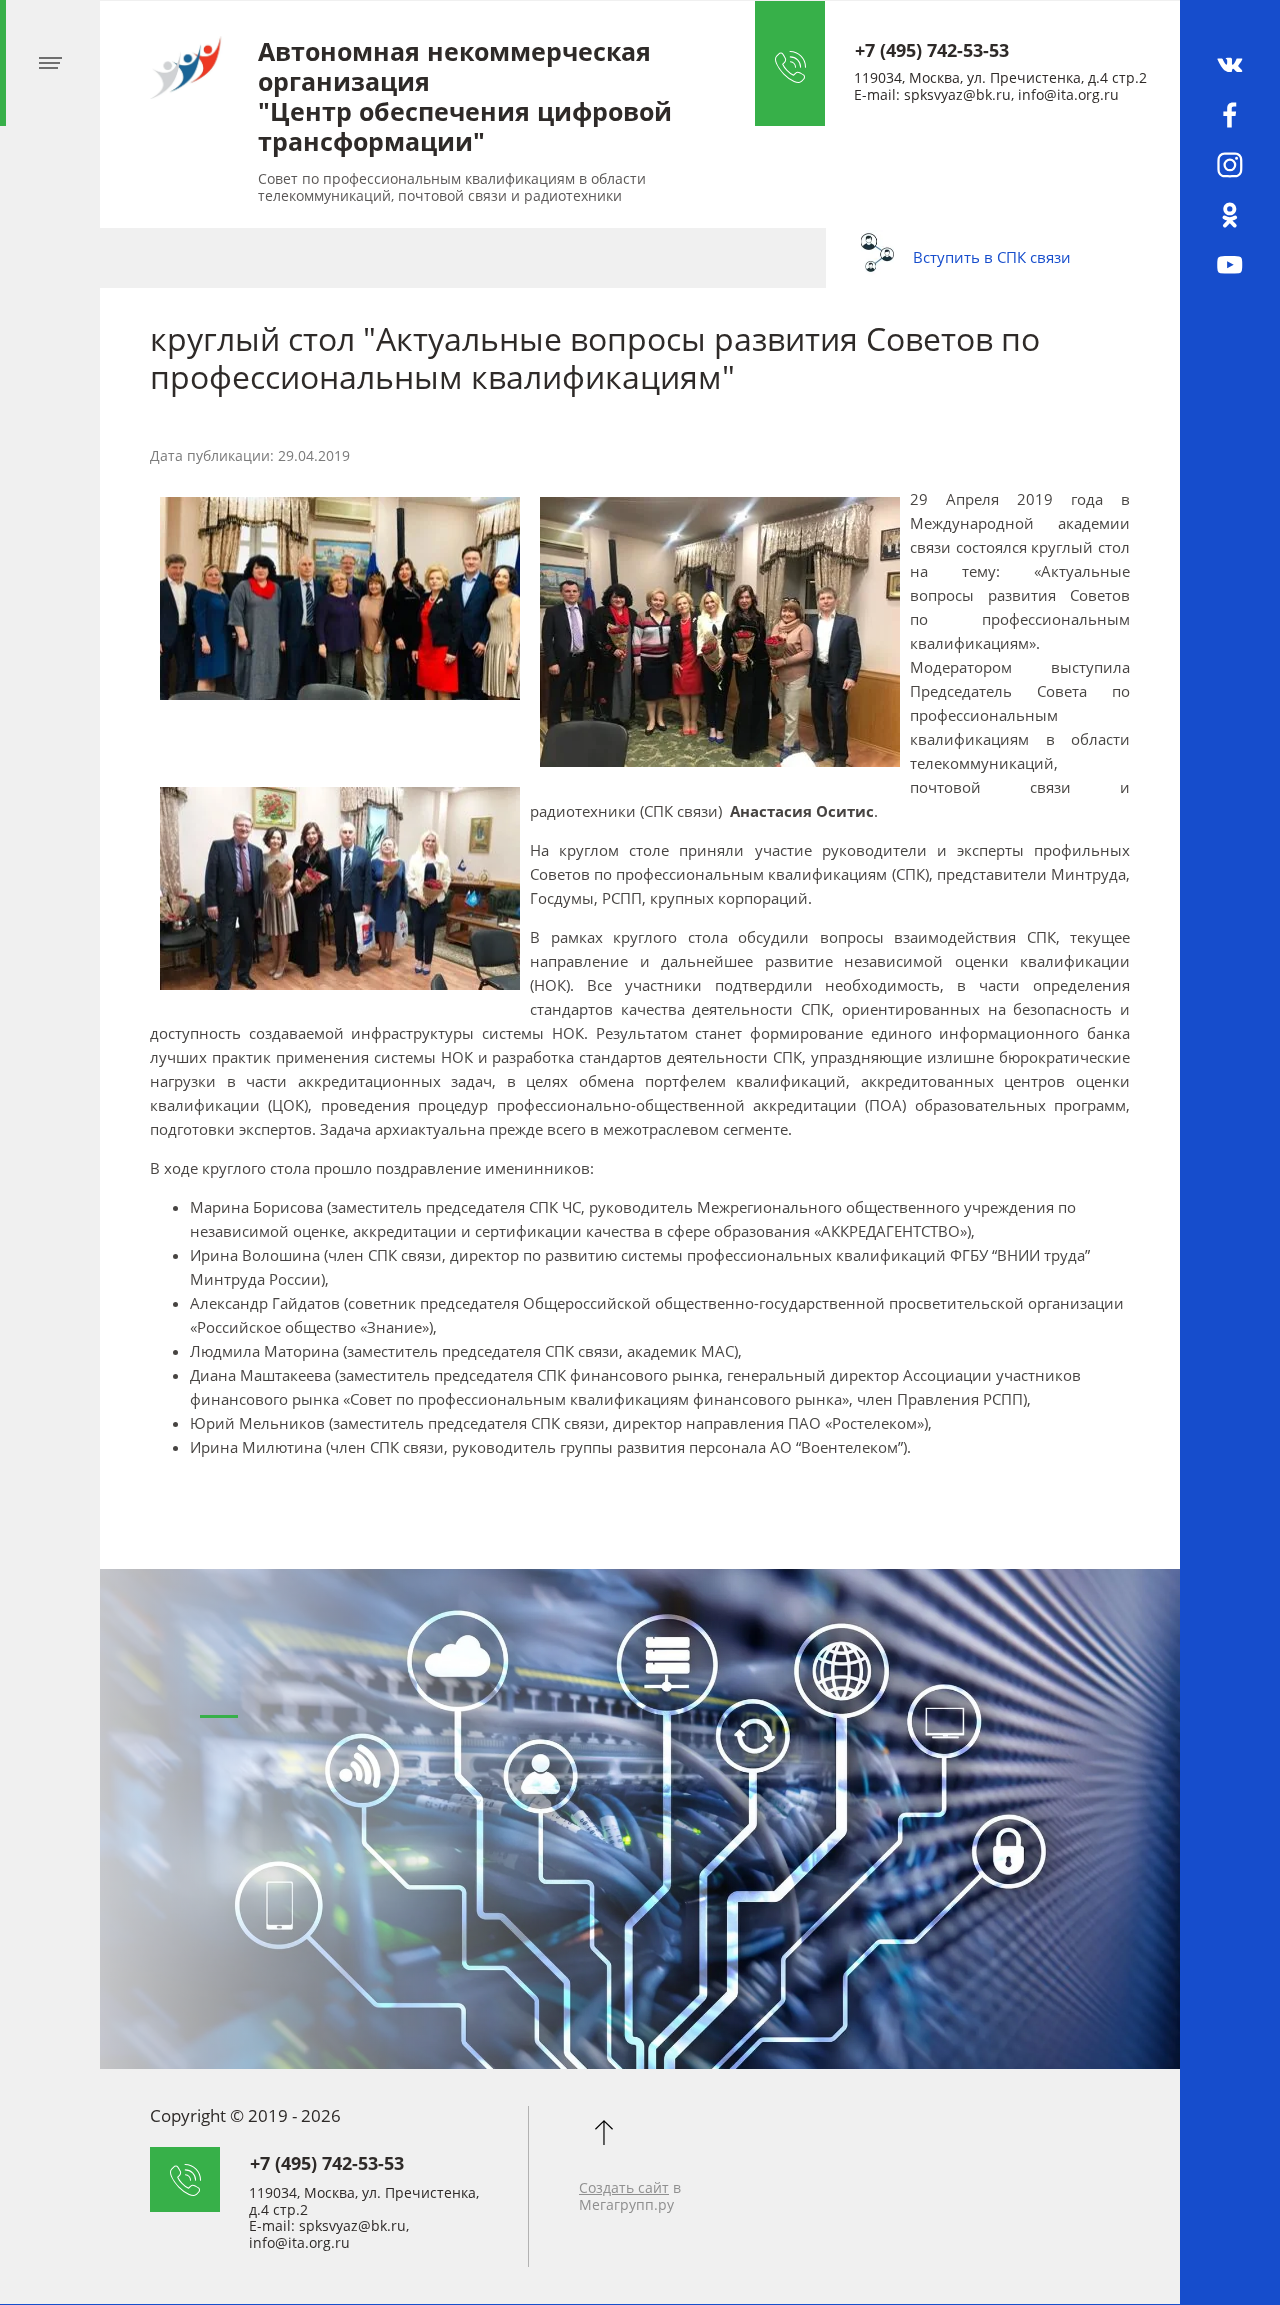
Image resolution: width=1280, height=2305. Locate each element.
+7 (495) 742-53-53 (932, 50)
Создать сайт (624, 2187)
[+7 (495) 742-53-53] (805, 63)
